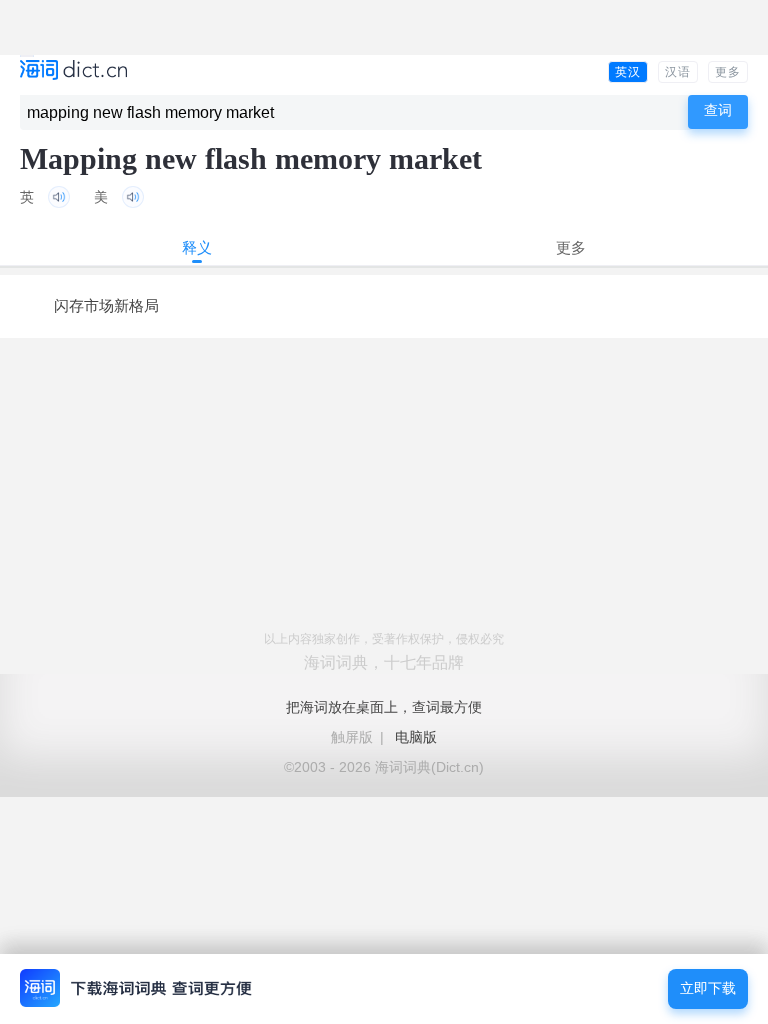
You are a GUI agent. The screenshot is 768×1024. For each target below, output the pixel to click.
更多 (728, 72)
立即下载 (708, 988)
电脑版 (416, 737)
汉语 (678, 72)
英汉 (628, 72)
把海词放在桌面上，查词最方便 (384, 707)
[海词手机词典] (73, 71)
